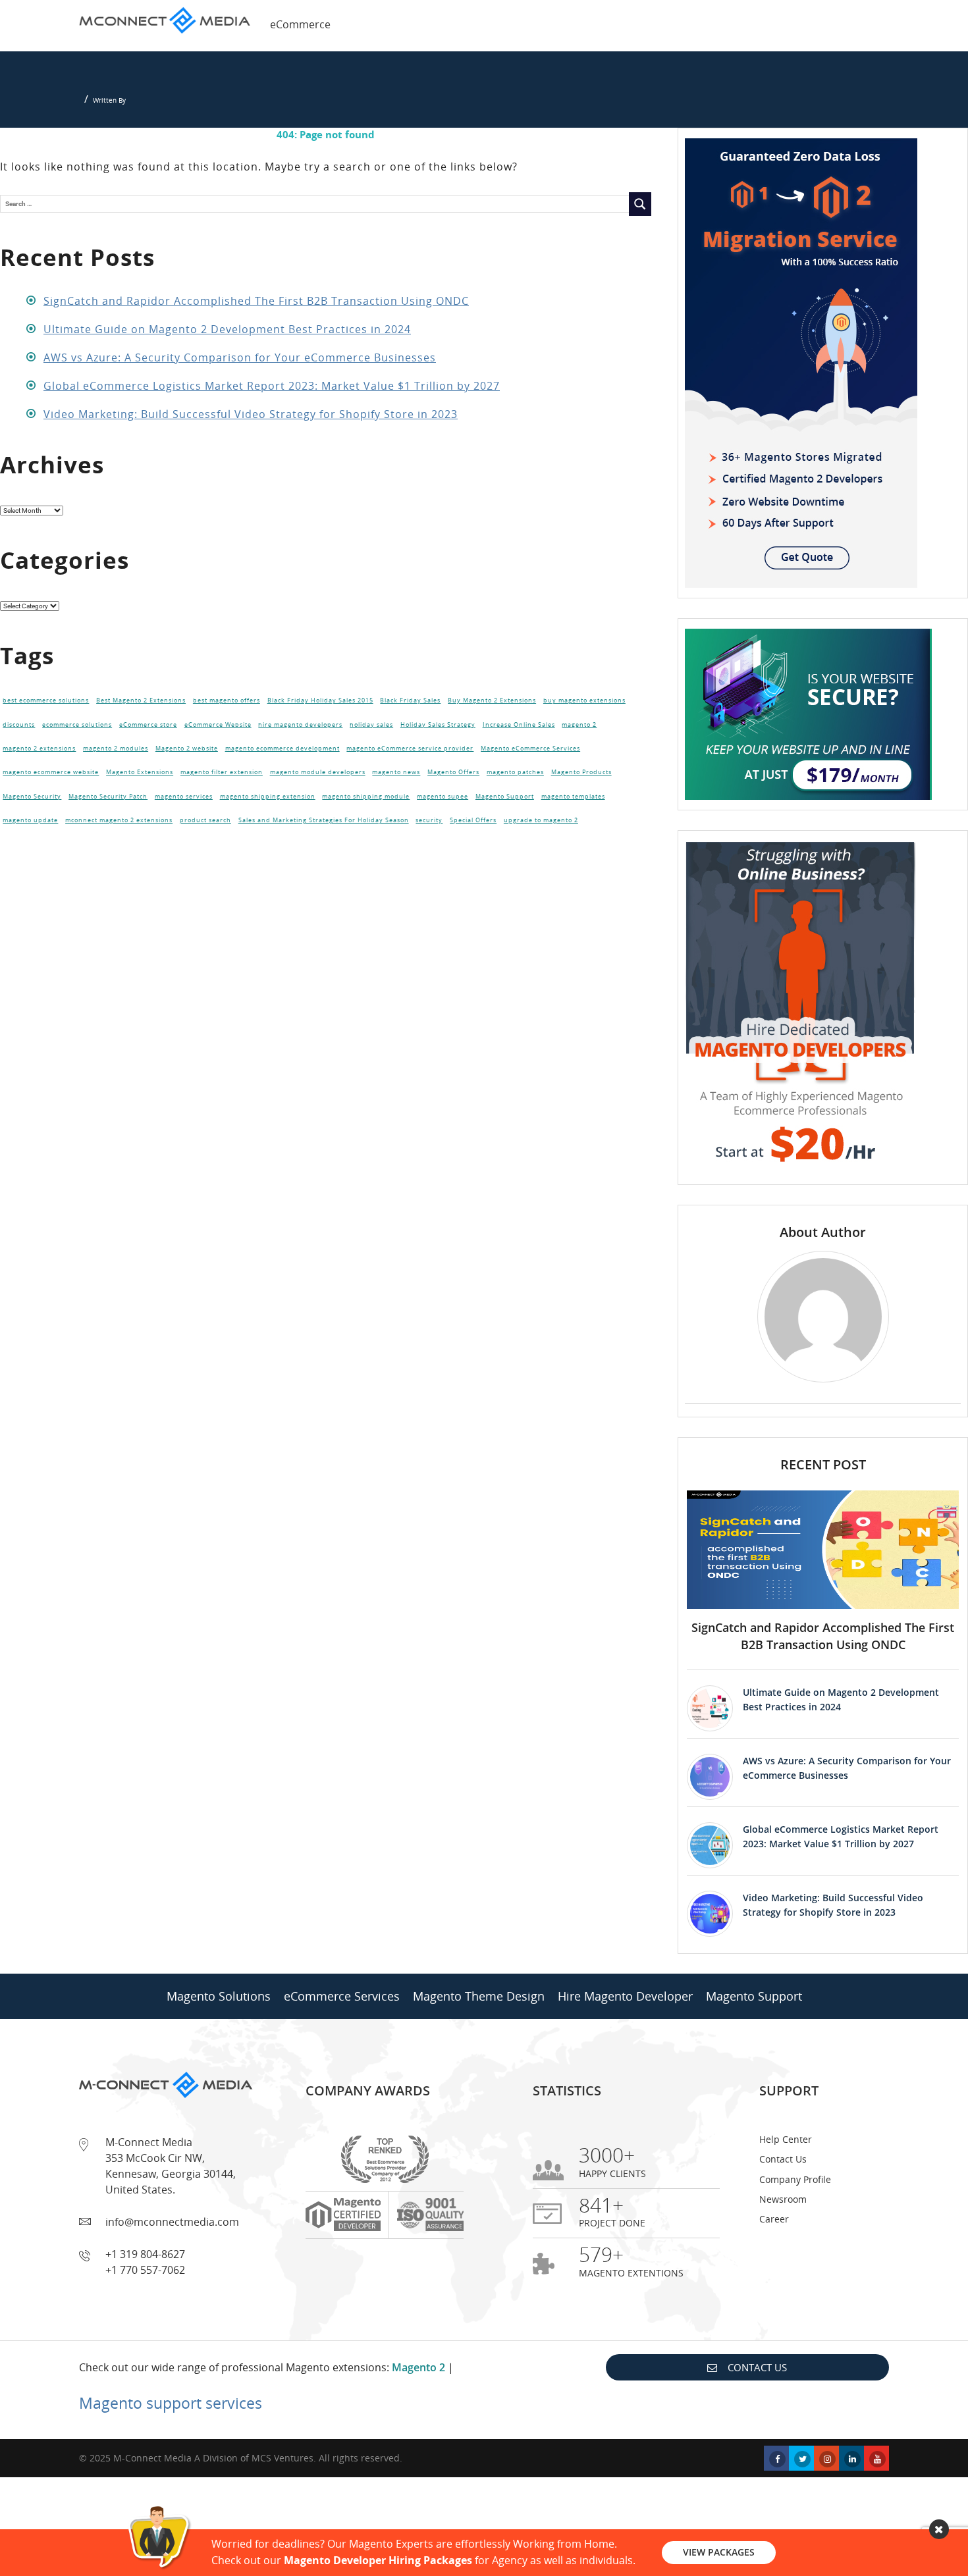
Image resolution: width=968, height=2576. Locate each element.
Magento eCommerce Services (530, 749)
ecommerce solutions (77, 725)
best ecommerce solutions (46, 700)
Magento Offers (453, 772)
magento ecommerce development (282, 749)
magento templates (573, 797)
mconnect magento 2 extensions (119, 820)
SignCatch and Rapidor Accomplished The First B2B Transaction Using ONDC (256, 301)
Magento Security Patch (108, 797)
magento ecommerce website (51, 772)
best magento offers (227, 700)
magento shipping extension (268, 797)
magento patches (515, 772)
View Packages (719, 2552)
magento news (396, 772)
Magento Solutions (219, 1996)
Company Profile (795, 2179)
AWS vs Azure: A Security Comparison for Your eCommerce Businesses (240, 357)
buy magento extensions (584, 700)
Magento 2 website (187, 749)
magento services (184, 797)
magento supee (443, 797)
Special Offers (473, 820)
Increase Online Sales (519, 725)
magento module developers (318, 772)
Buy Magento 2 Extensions (492, 700)
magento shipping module (366, 797)
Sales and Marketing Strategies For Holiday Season (324, 820)
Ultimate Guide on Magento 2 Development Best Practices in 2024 (227, 329)
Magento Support (505, 797)
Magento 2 (418, 2367)
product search (205, 820)
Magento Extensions (140, 772)
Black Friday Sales (410, 700)
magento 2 (579, 725)
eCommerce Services (342, 1996)
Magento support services (171, 2403)
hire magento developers (300, 725)
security (429, 820)
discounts (19, 725)
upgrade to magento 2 (541, 820)
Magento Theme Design (479, 1996)
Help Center (786, 2139)
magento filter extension (222, 772)
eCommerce (300, 24)
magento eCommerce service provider (410, 749)
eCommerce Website (218, 725)
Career (774, 2219)
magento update (30, 820)
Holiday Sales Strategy (438, 725)
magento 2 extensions (39, 749)
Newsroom (783, 2199)
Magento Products (581, 772)
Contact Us (783, 2159)
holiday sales (371, 725)
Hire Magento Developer (625, 1996)
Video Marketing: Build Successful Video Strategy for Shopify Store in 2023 (251, 414)
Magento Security (32, 797)
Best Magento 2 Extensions (141, 700)
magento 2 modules (116, 749)
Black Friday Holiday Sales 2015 (320, 700)
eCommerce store (148, 725)
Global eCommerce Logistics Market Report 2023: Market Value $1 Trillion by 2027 (272, 386)
